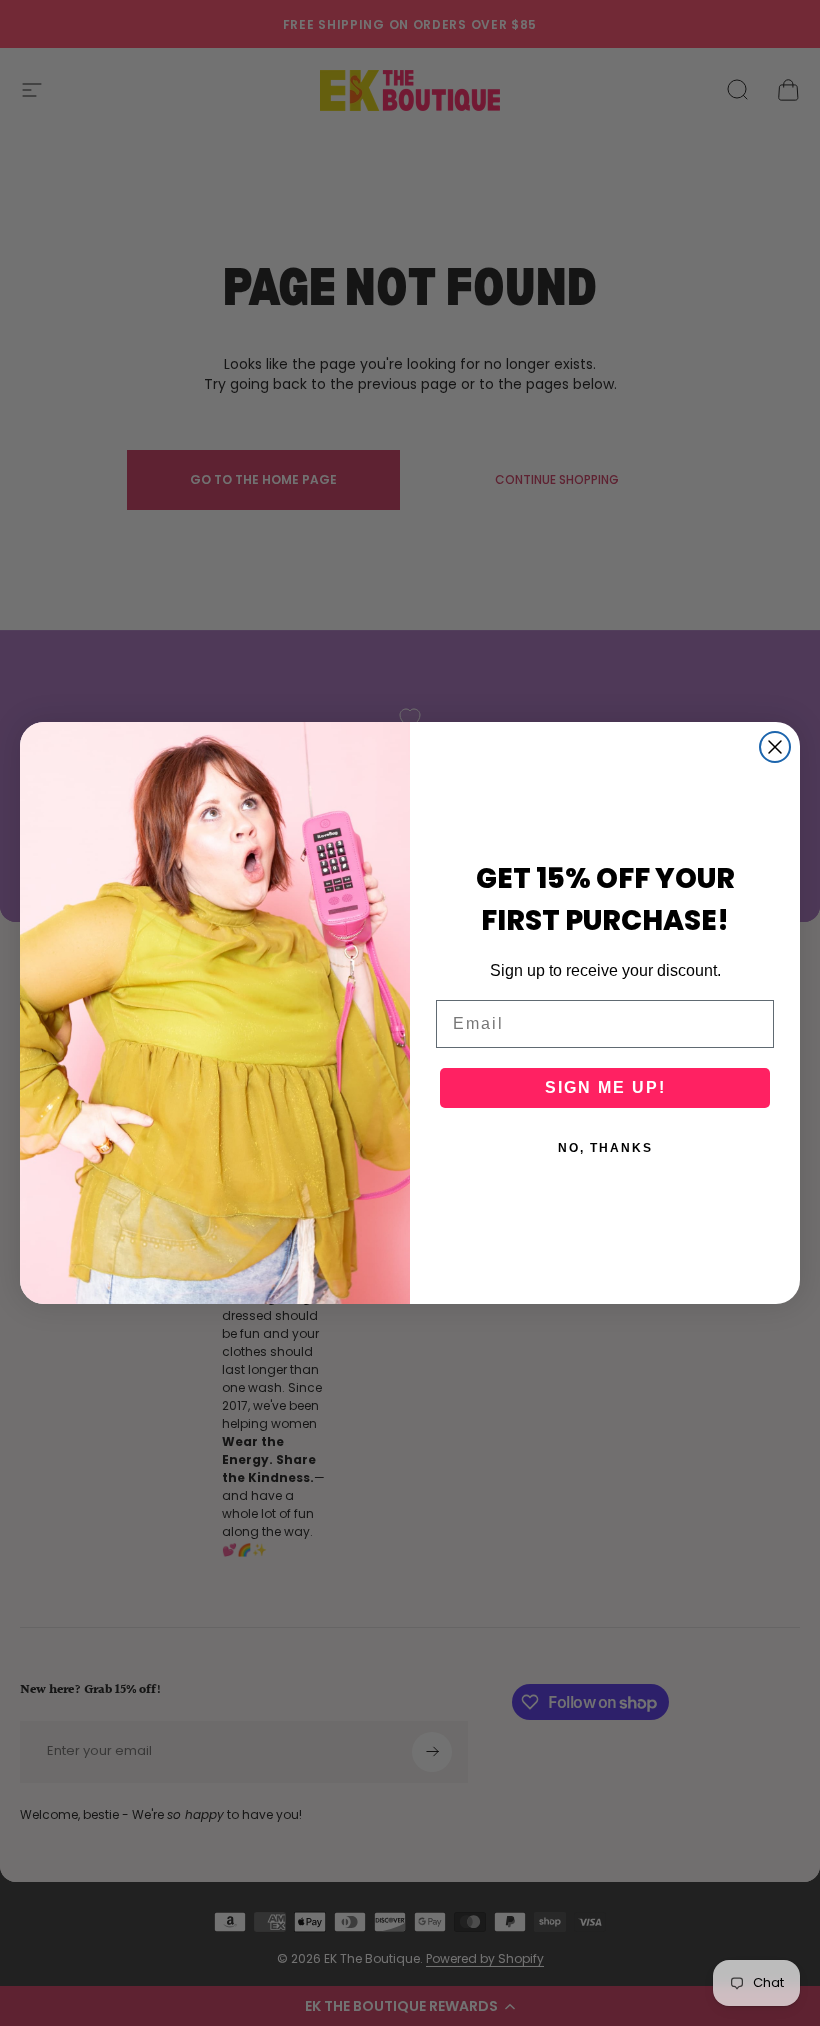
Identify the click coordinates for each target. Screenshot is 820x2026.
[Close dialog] (775, 747)
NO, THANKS (605, 1148)
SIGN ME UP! (605, 1087)
